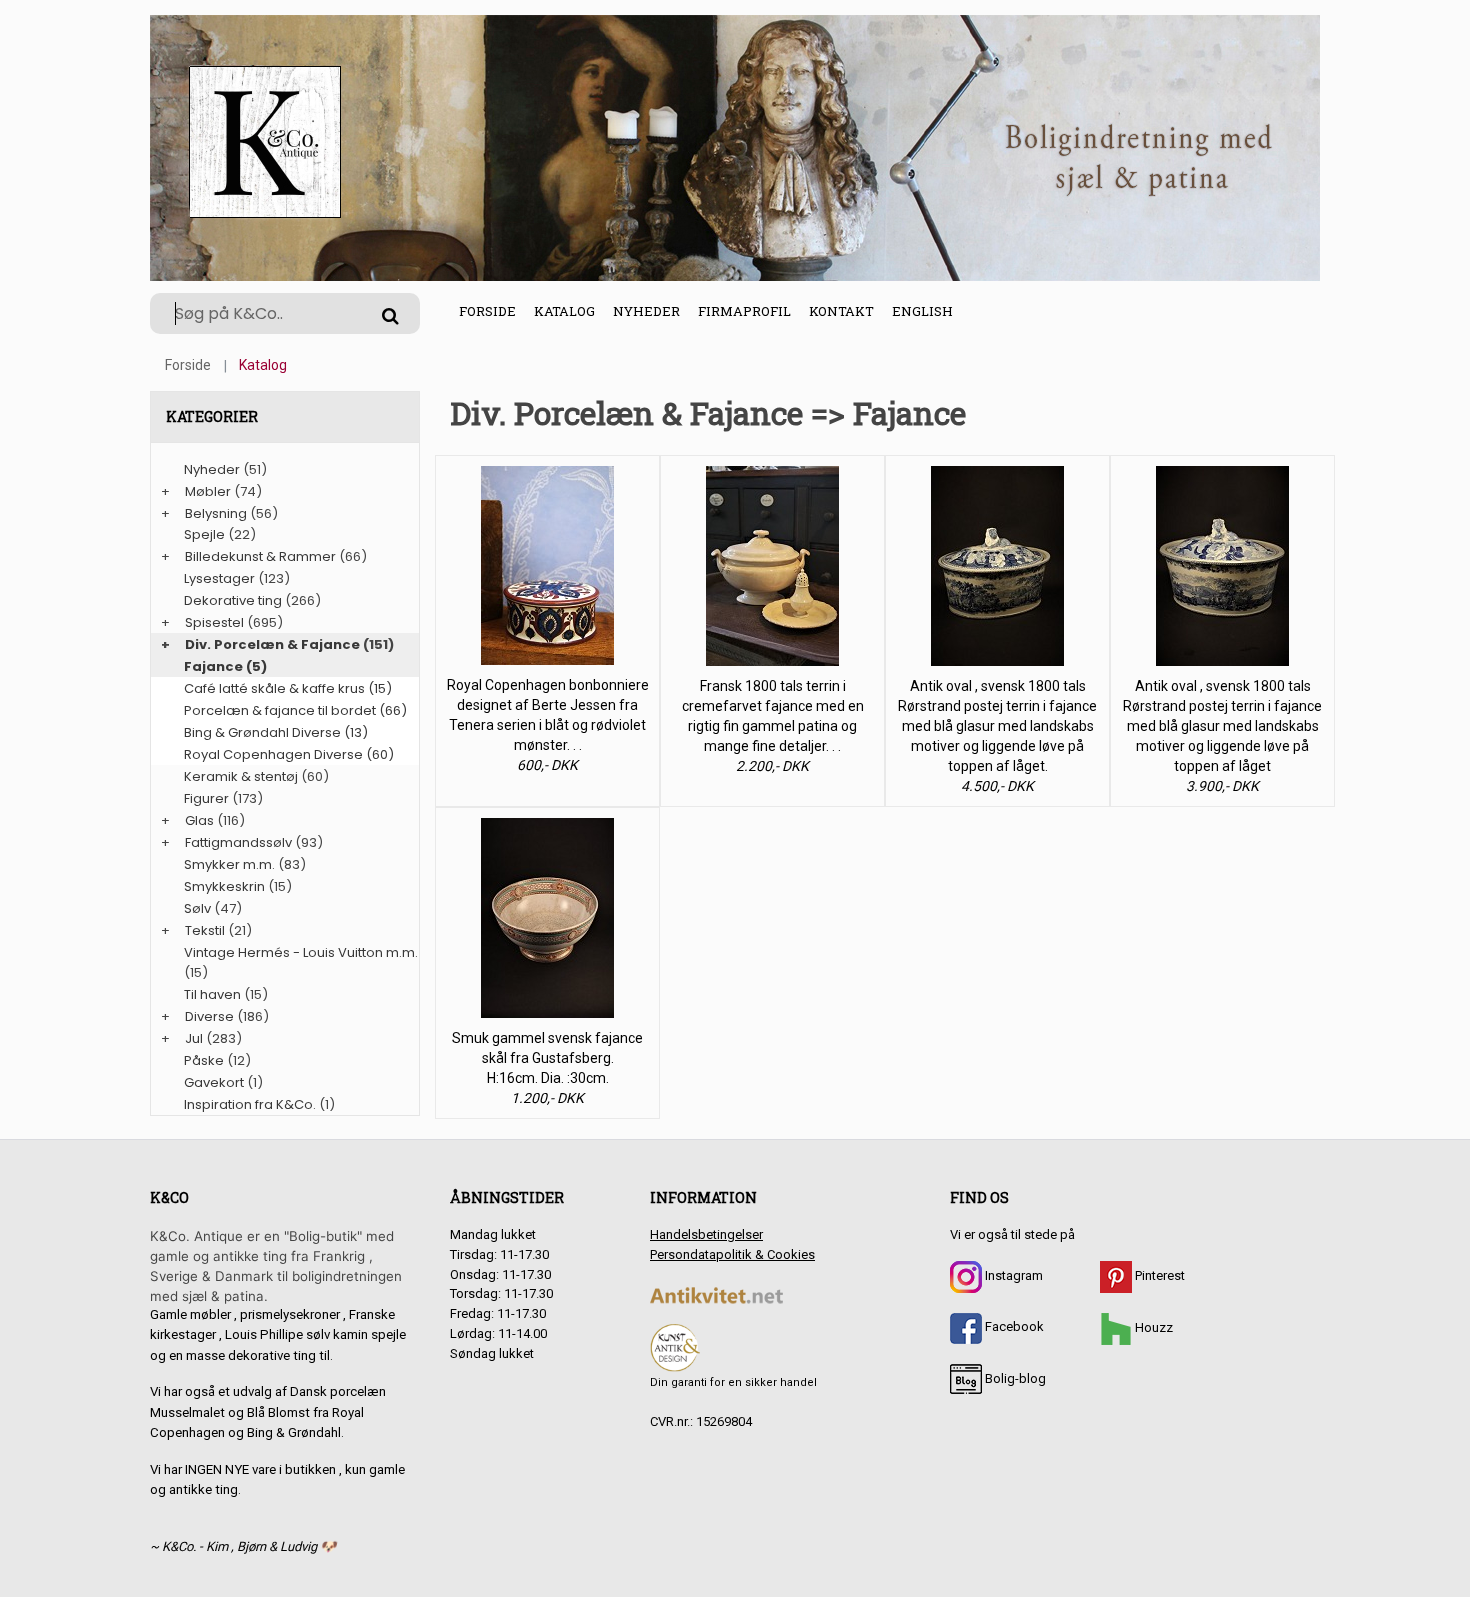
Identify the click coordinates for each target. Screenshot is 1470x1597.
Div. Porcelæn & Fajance (272, 644)
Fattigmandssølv (238, 842)
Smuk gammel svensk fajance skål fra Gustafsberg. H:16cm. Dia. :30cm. (547, 1058)
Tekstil (205, 930)
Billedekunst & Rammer (260, 556)
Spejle (204, 534)
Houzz (1152, 1327)
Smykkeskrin (224, 886)
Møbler (208, 491)
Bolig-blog (1014, 1378)
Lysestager (219, 578)
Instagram (1012, 1275)
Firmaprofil (744, 311)
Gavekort (214, 1082)
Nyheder (646, 311)
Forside (487, 311)
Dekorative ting (233, 600)
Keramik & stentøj (241, 776)
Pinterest (1158, 1275)
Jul (194, 1038)
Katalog (564, 311)
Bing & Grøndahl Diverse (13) (276, 732)
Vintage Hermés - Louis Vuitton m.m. (301, 952)
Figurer (206, 798)
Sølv (197, 908)
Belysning (216, 513)
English (922, 311)
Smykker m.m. (229, 864)
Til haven (212, 994)
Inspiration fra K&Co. (250, 1104)
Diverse (209, 1016)
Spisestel (214, 622)
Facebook (1013, 1326)
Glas (199, 820)
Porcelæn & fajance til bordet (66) (295, 710)
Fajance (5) (225, 666)
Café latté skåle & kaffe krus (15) (288, 688)
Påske (204, 1060)
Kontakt (841, 311)
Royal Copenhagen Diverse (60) (289, 754)
